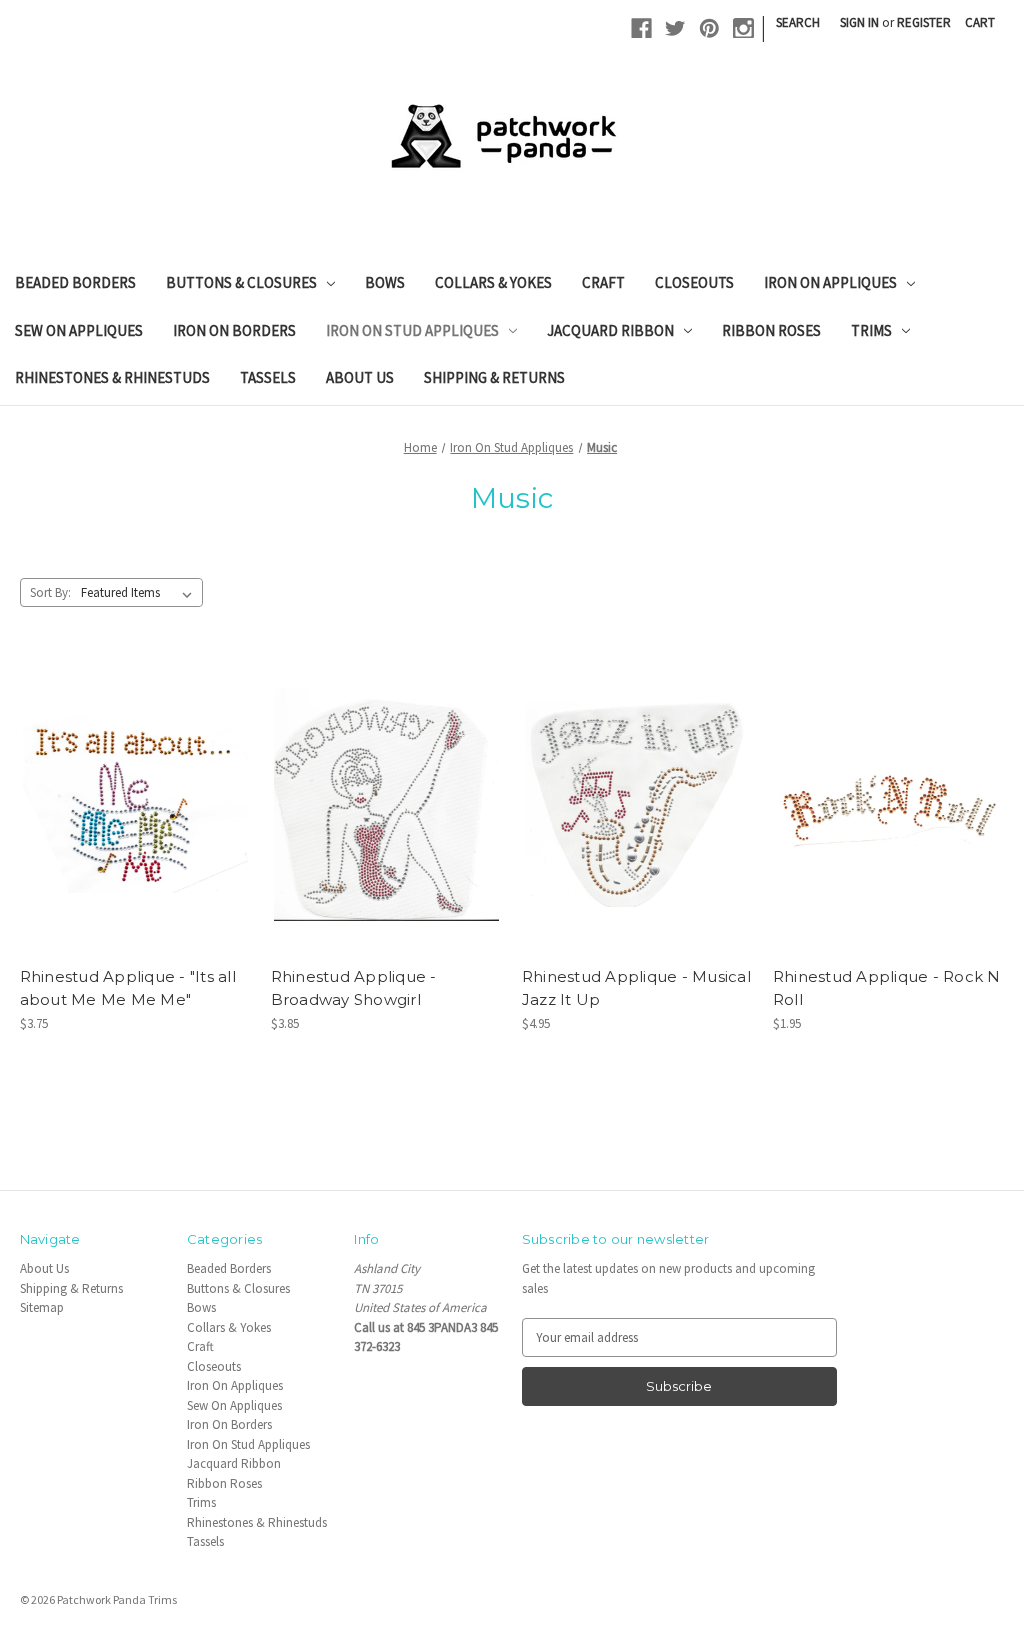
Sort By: (50, 592)
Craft (603, 282)
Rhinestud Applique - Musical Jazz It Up (636, 988)
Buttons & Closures (241, 282)
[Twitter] (675, 28)
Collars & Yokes (493, 282)
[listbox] (140, 592)
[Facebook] (641, 28)
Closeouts (694, 282)
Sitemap (42, 1307)
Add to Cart (135, 837)
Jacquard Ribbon (610, 330)
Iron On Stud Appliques (412, 330)
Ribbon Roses (771, 330)
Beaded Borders (75, 282)
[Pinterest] (709, 28)
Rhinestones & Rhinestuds (112, 377)
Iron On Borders (234, 330)
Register (924, 22)
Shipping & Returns (494, 377)
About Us (360, 377)
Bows (385, 282)
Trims (871, 330)
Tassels (268, 377)
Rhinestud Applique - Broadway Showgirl (354, 988)
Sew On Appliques (79, 330)
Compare (129, 805)
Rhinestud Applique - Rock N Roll (887, 988)
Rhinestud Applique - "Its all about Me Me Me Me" (128, 988)
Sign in (859, 22)
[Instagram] (743, 28)
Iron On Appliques (830, 282)
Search (798, 22)
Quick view (132, 771)
